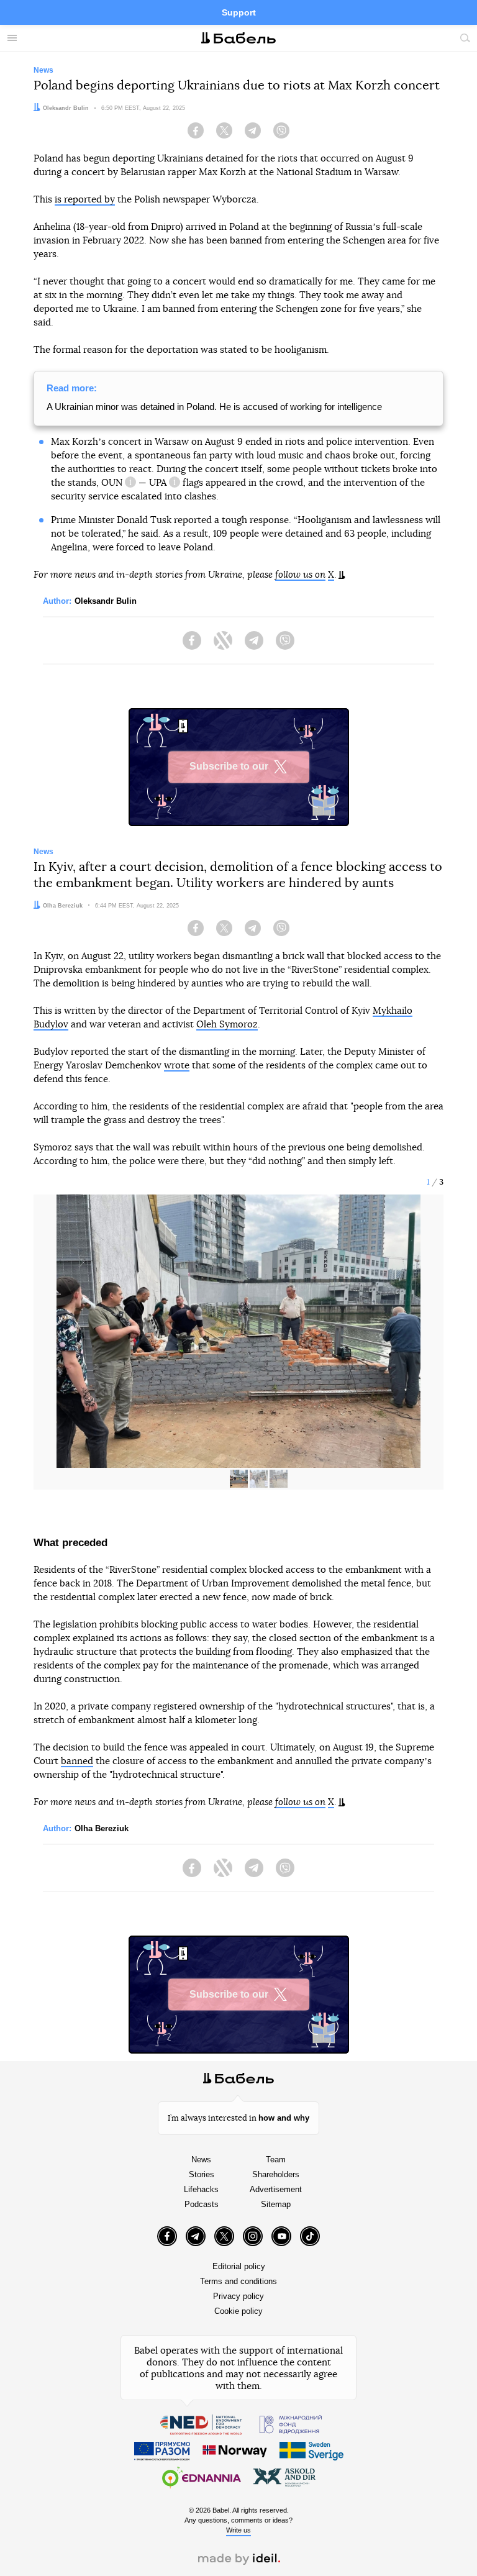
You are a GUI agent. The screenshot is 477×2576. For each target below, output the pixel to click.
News (201, 2160)
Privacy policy (238, 2296)
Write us (238, 2530)
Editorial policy (239, 2266)
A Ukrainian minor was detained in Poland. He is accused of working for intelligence (214, 407)
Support (239, 12)
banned (77, 1761)
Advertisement (276, 2189)
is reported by (85, 200)
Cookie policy (238, 2311)
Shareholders (276, 2174)
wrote (177, 1066)
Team (276, 2160)
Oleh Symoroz (227, 1025)
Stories (202, 2174)
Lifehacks (201, 2189)
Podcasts (202, 2204)
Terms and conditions (238, 2281)
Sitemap (276, 2204)
